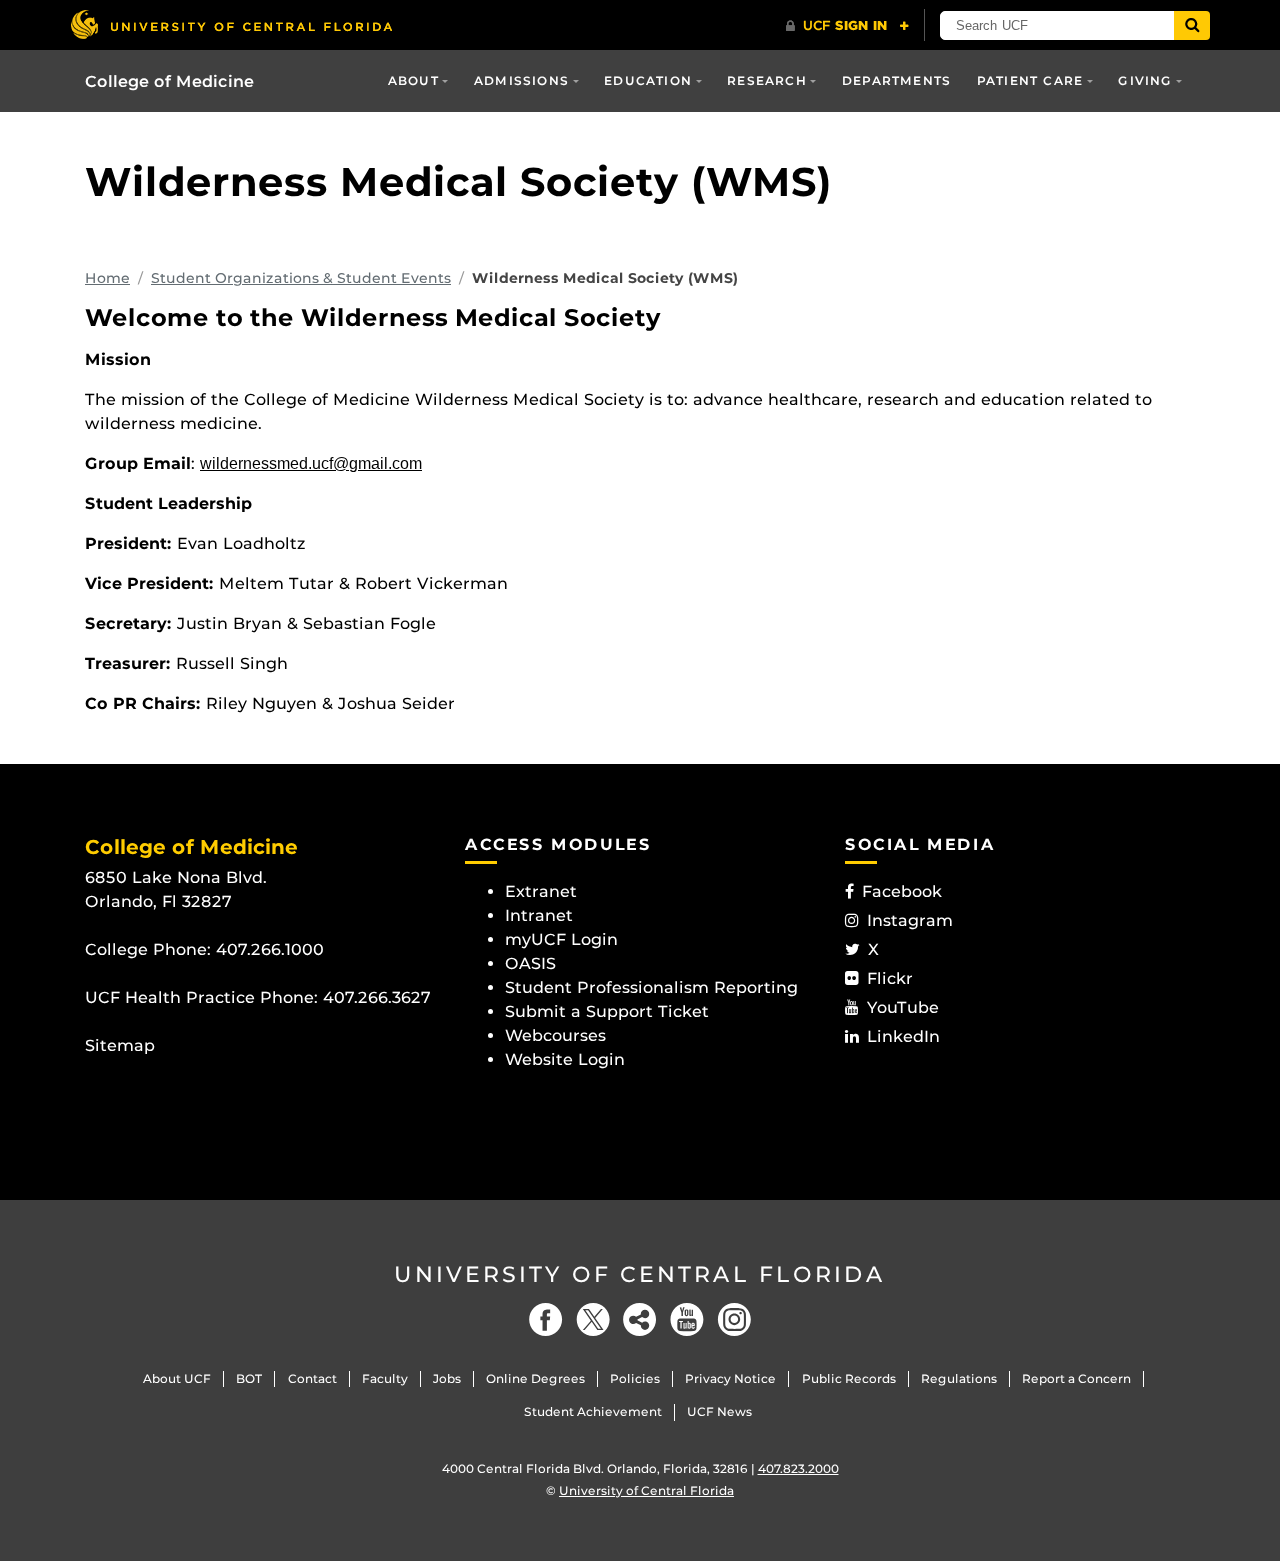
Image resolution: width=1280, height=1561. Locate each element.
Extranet (541, 891)
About (413, 80)
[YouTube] (687, 1319)
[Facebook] (546, 1319)
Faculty (385, 1378)
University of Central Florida (640, 1274)
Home (107, 278)
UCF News (719, 1411)
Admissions (521, 80)
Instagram (910, 920)
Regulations (959, 1378)
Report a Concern (1076, 1378)
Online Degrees (535, 1378)
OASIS (530, 963)
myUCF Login (561, 939)
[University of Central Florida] (231, 24)
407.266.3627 (377, 997)
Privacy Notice (730, 1378)
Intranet (539, 915)
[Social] (640, 1319)
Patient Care (1030, 80)
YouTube (903, 1007)
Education (648, 80)
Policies (635, 1378)
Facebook (902, 891)
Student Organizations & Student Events (301, 278)
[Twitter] (593, 1319)
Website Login (565, 1059)
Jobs (447, 1378)
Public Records (849, 1378)
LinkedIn (903, 1036)
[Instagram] (734, 1319)
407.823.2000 (798, 1468)
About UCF (177, 1378)
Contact (312, 1378)
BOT (249, 1378)
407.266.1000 (270, 949)
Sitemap (120, 1045)
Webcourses (555, 1035)
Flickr (890, 978)
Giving (1145, 80)
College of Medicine (169, 81)
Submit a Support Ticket (607, 1011)
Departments (896, 80)
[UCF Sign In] (847, 26)
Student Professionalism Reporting (651, 987)
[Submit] (1192, 25)
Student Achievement (593, 1411)
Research (767, 80)
